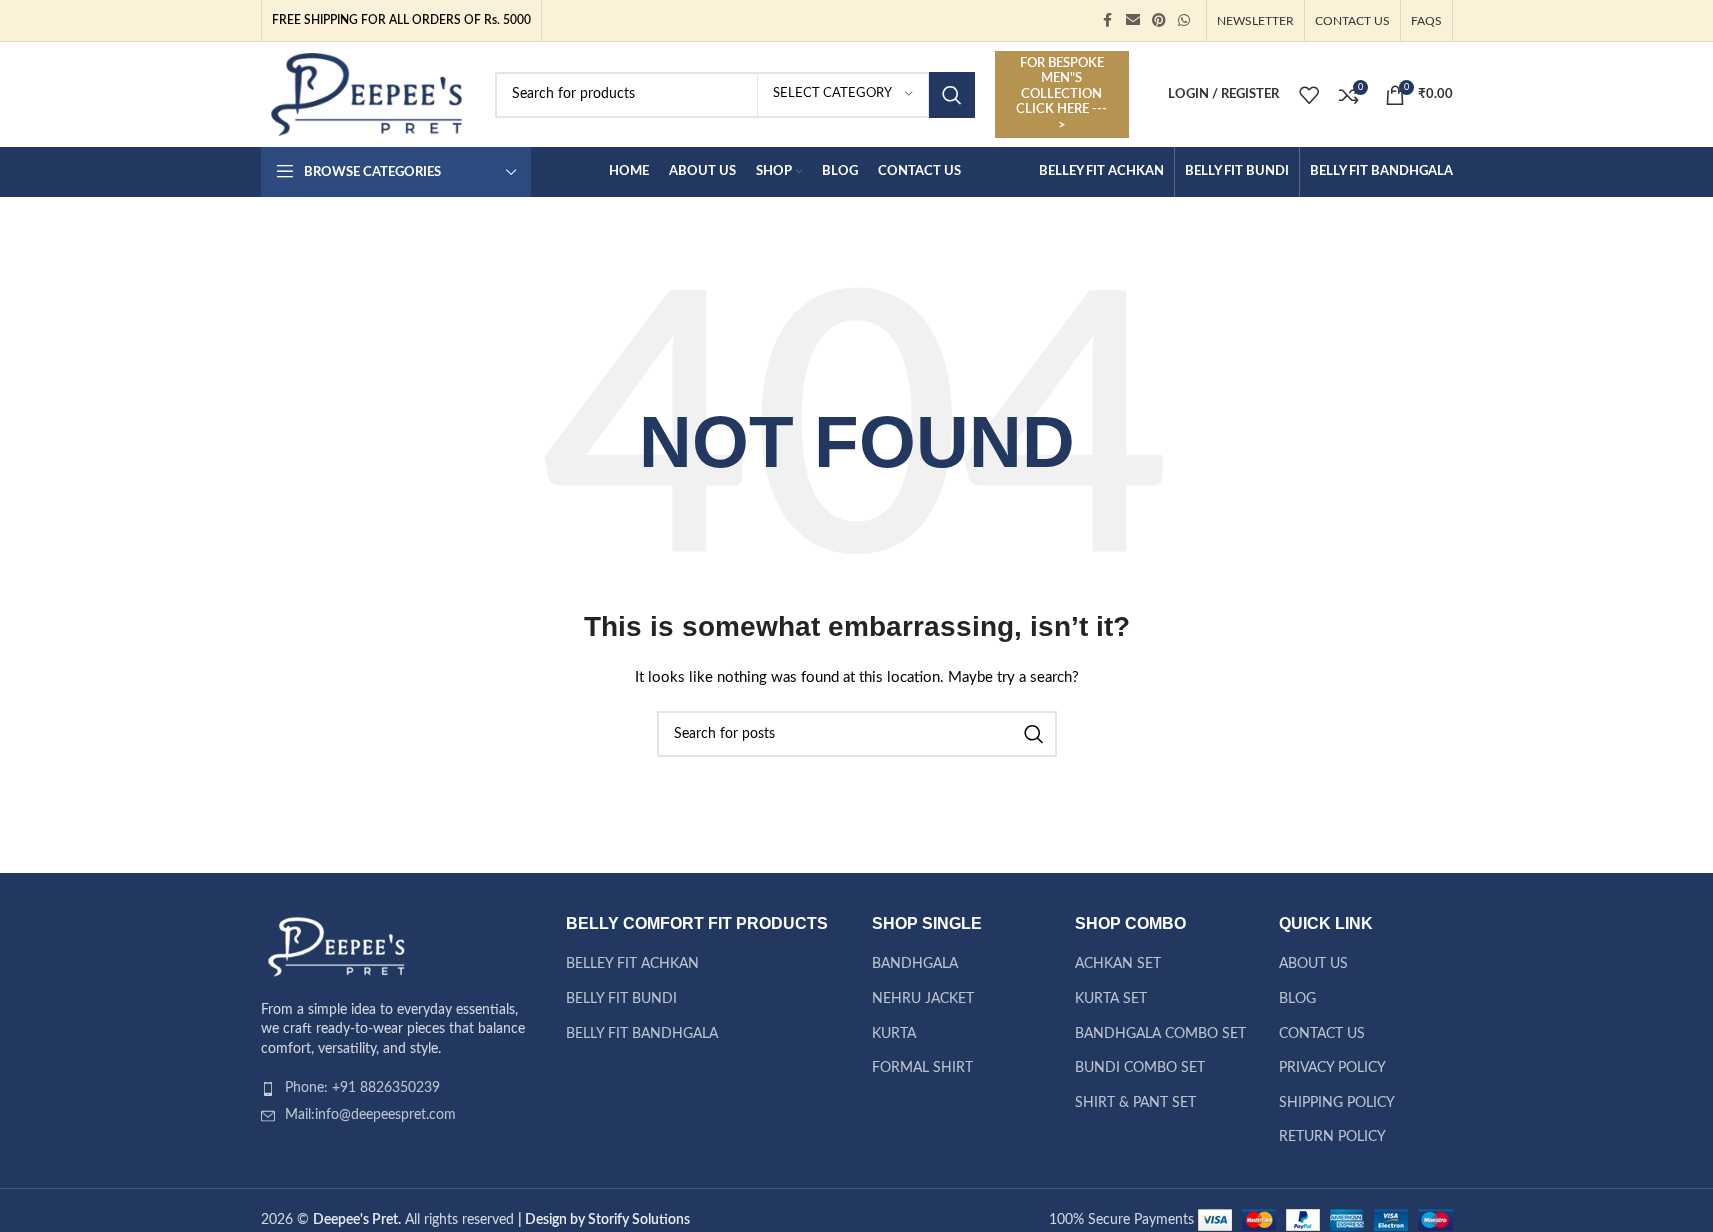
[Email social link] (1133, 21)
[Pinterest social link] (1159, 21)
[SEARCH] (952, 95)
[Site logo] (366, 94)
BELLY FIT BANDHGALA (642, 1034)
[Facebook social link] (1108, 21)
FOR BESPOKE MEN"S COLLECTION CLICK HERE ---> (1061, 94)
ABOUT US (1313, 964)
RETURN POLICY (1332, 1137)
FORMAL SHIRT (922, 1068)
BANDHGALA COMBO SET (1160, 1034)
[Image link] (336, 946)
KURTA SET (1111, 999)
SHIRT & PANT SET (1135, 1103)
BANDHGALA (915, 964)
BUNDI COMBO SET (1140, 1068)
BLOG (1297, 999)
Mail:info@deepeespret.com (370, 1115)
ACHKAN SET (1118, 964)
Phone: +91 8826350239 (362, 1088)
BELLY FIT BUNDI (621, 999)
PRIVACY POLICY (1332, 1068)
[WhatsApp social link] (1184, 21)
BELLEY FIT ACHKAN (632, 964)
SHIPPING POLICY (1337, 1103)
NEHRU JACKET (923, 999)
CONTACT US (1322, 1034)
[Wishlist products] (1309, 95)
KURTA (894, 1034)
